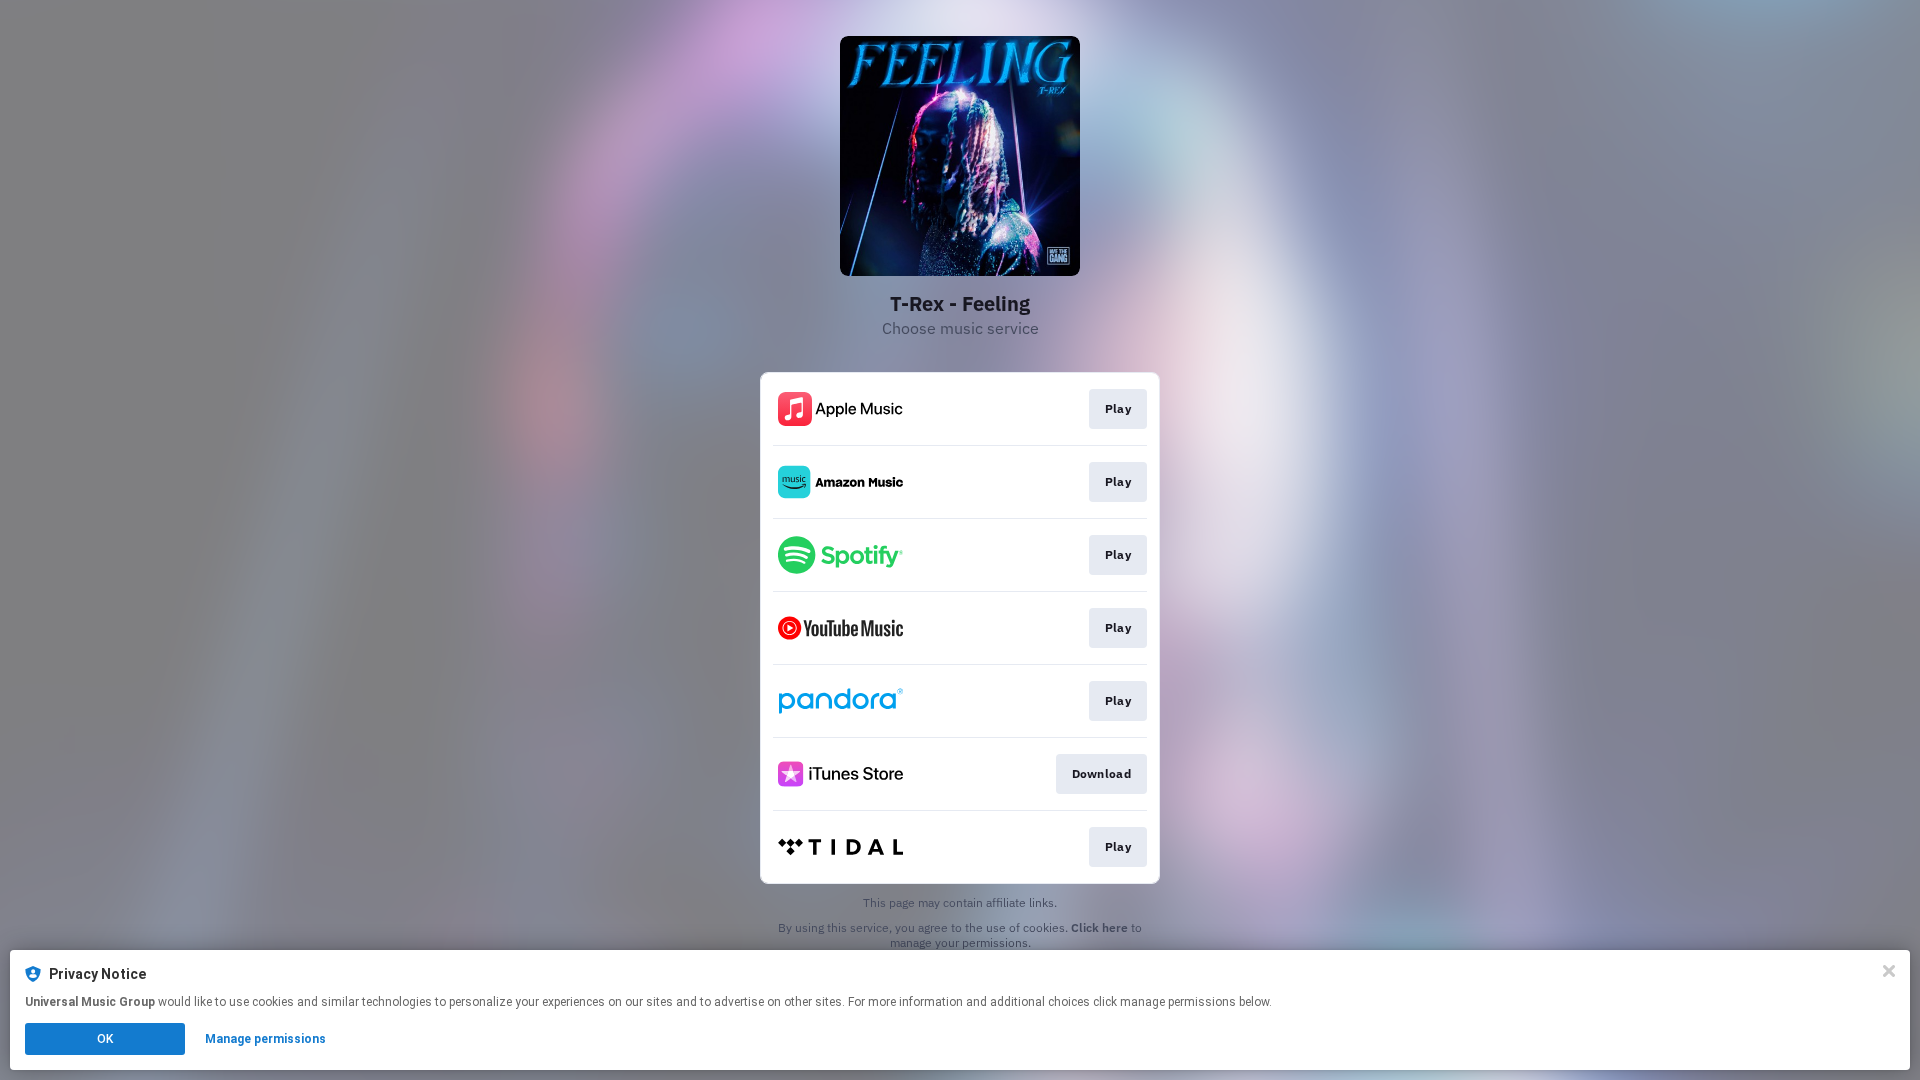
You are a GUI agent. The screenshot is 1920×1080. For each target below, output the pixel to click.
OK (105, 1039)
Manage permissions (265, 1039)
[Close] (1889, 971)
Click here (1099, 927)
